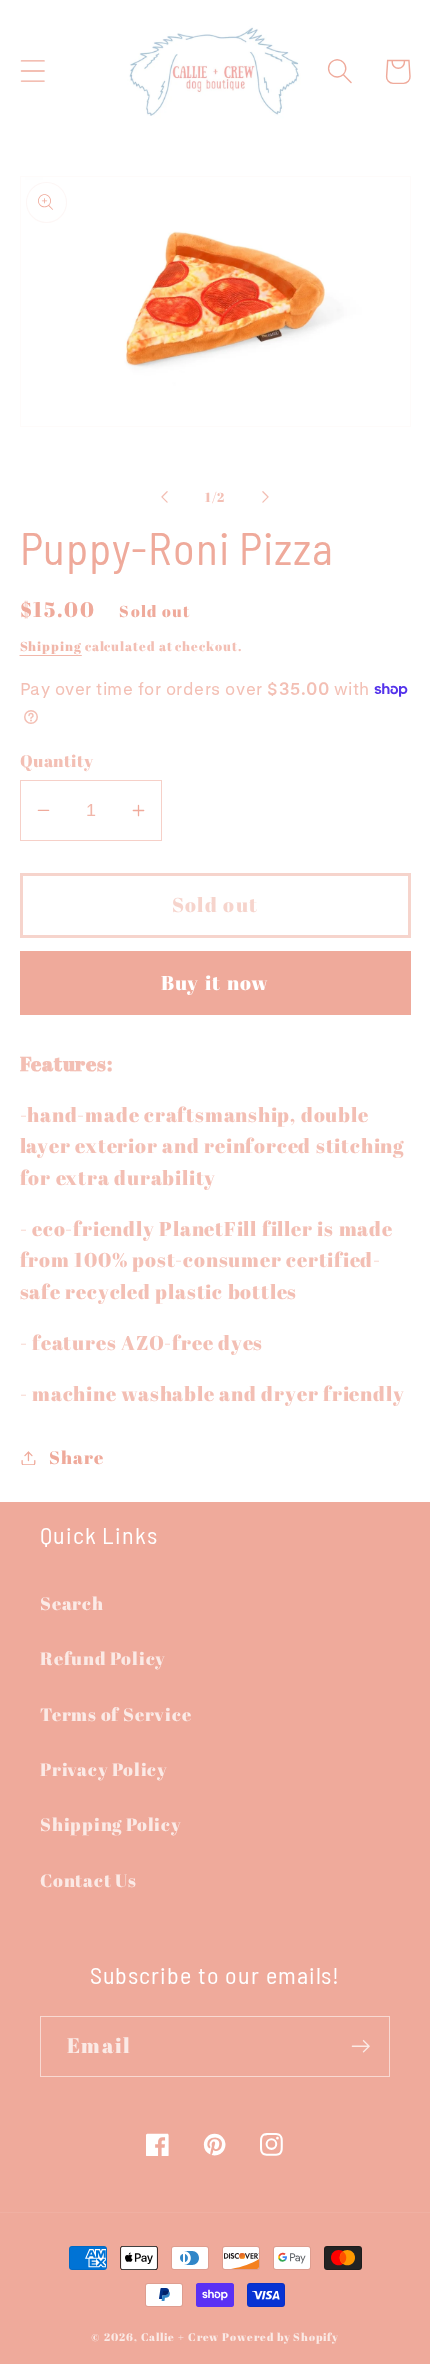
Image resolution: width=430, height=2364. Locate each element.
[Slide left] (164, 497)
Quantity (57, 760)
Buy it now (215, 982)
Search (72, 1603)
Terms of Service (115, 1714)
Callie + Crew (180, 2337)
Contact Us (88, 1880)
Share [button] (76, 1457)
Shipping (51, 646)
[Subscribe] (360, 2046)
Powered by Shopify (280, 2337)
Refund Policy (103, 1658)
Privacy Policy (104, 1769)
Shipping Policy (111, 1824)
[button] (32, 71)
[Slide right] (266, 497)
